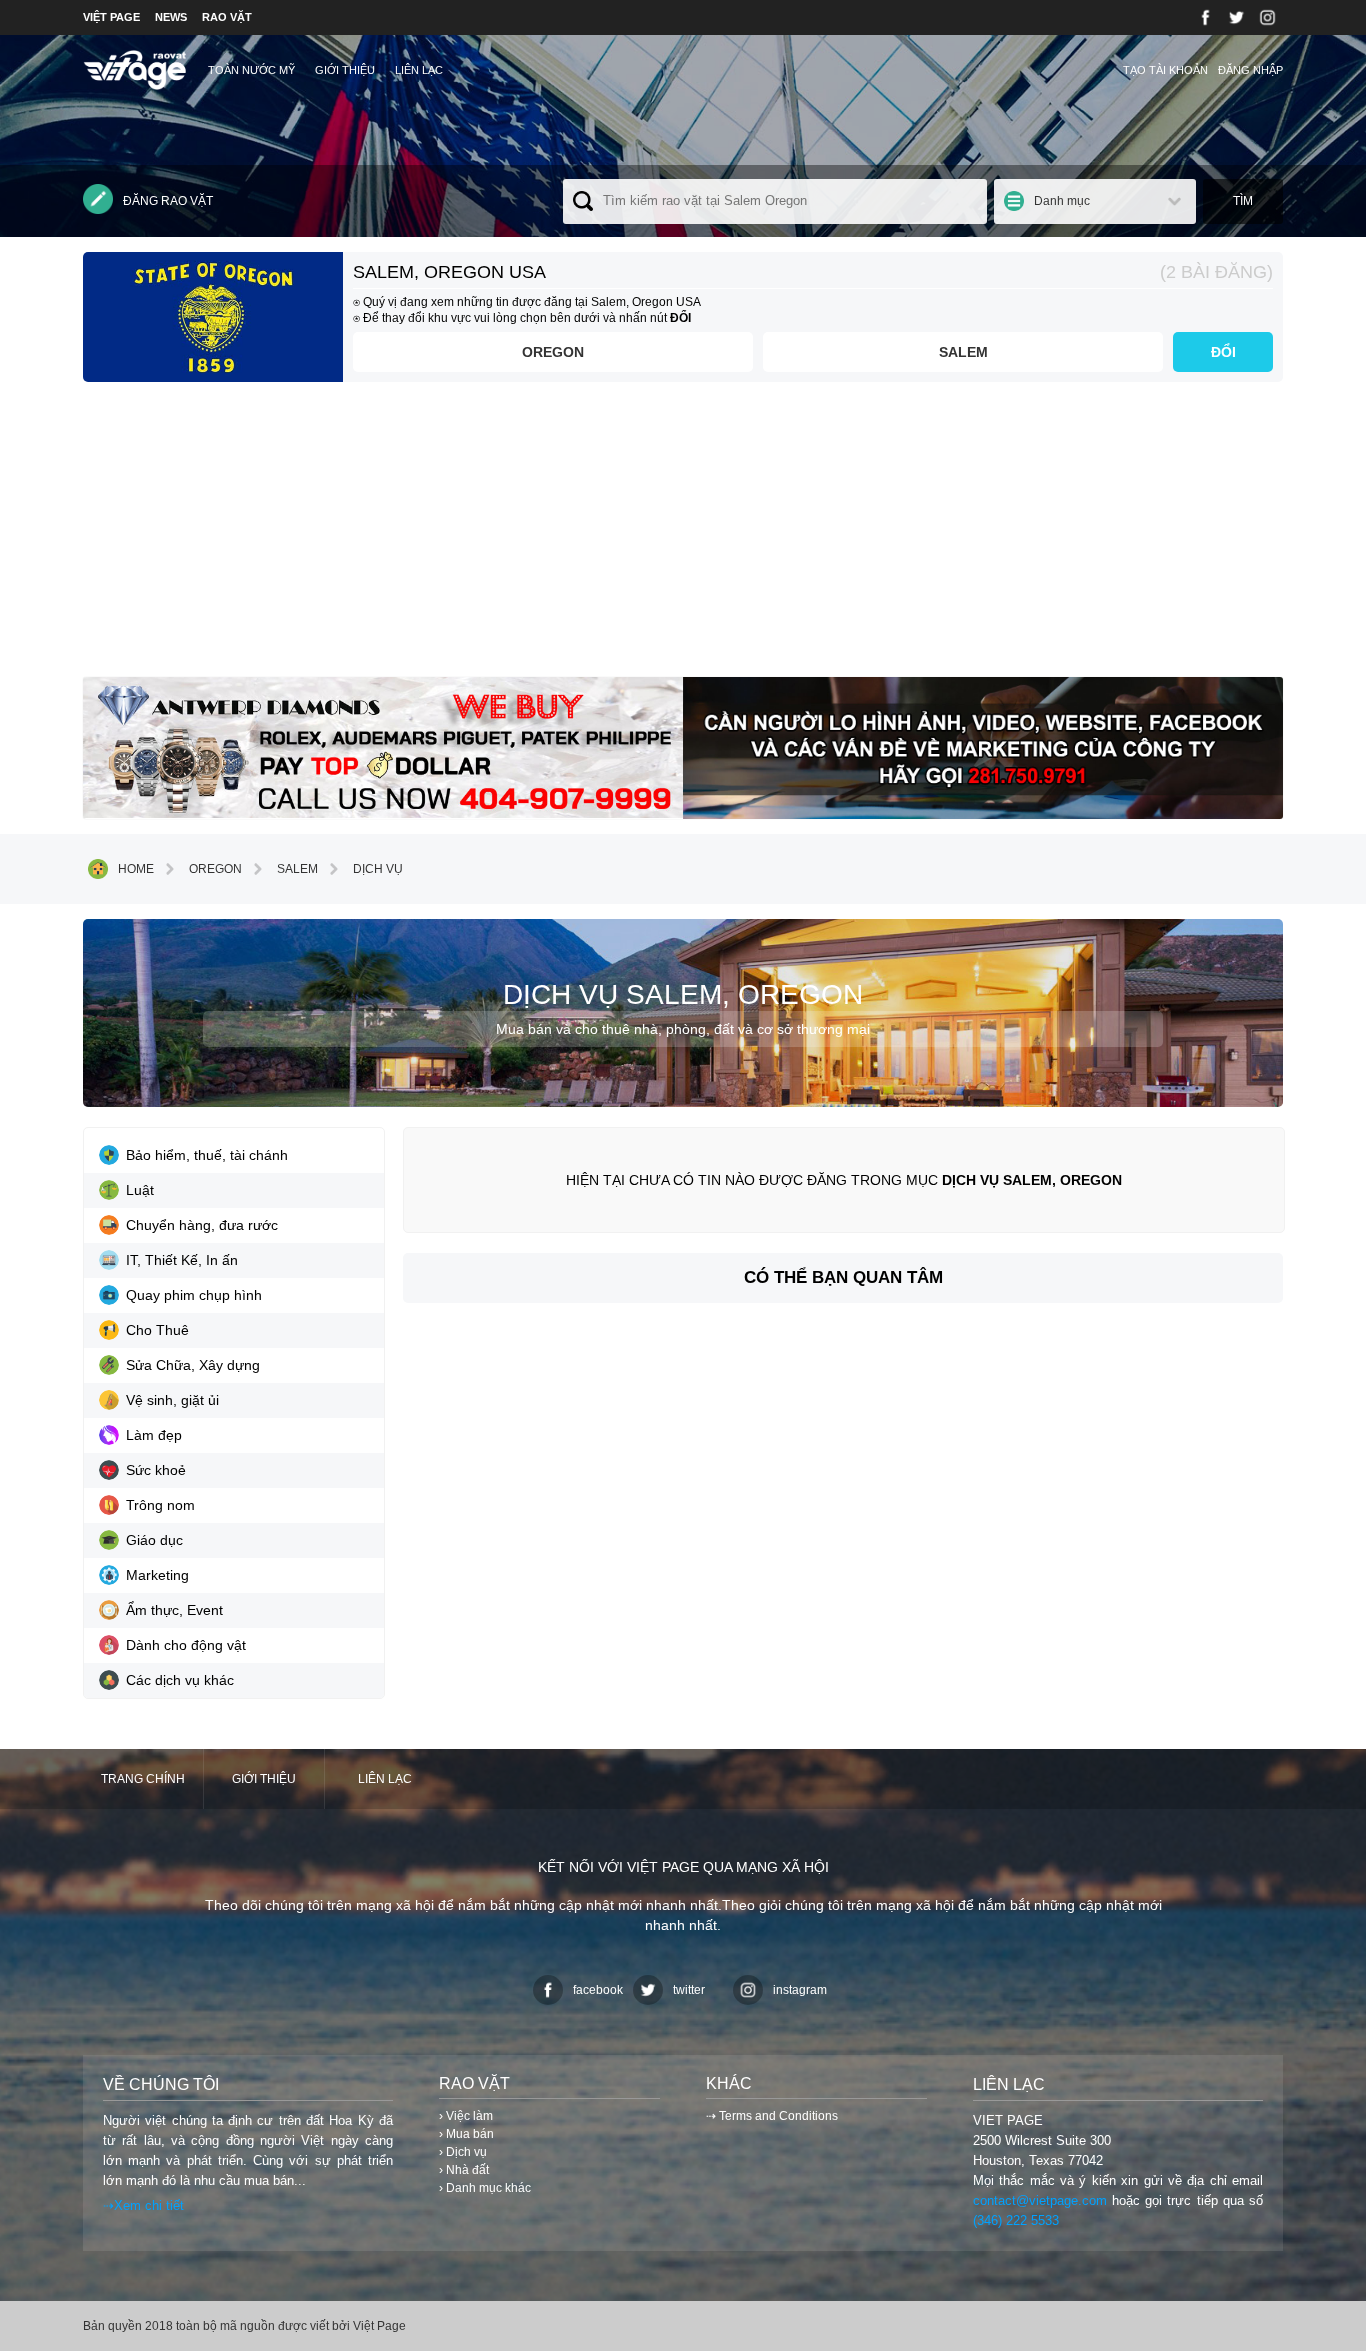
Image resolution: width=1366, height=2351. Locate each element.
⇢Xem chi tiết (143, 2205)
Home (136, 869)
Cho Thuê (157, 1330)
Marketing (157, 1575)
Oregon (553, 352)
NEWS (171, 17)
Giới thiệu (345, 70)
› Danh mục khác (485, 2188)
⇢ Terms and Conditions (772, 2116)
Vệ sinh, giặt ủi (172, 1400)
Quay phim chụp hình (194, 1295)
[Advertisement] (683, 537)
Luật (140, 1190)
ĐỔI (1223, 352)
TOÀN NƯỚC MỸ (251, 70)
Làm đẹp (154, 1435)
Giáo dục (154, 1540)
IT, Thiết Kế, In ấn (182, 1260)
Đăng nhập (1250, 70)
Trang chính (143, 1779)
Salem (963, 352)
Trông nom (160, 1505)
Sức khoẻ (156, 1470)
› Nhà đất (464, 2170)
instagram (800, 1990)
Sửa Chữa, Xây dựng (193, 1365)
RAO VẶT (227, 17)
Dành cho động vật (186, 1645)
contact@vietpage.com (1040, 2200)
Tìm (1243, 201)
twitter (689, 1990)
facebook (598, 1990)
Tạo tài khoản (1165, 70)
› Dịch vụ (463, 2152)
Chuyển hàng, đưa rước (202, 1225)
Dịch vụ (378, 869)
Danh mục (1062, 201)
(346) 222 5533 (1016, 2220)
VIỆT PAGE (111, 17)
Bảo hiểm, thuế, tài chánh (207, 1155)
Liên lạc (419, 70)
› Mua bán (466, 2134)
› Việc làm (466, 2116)
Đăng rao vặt (168, 201)
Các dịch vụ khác (180, 1680)
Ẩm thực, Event (174, 1610)
